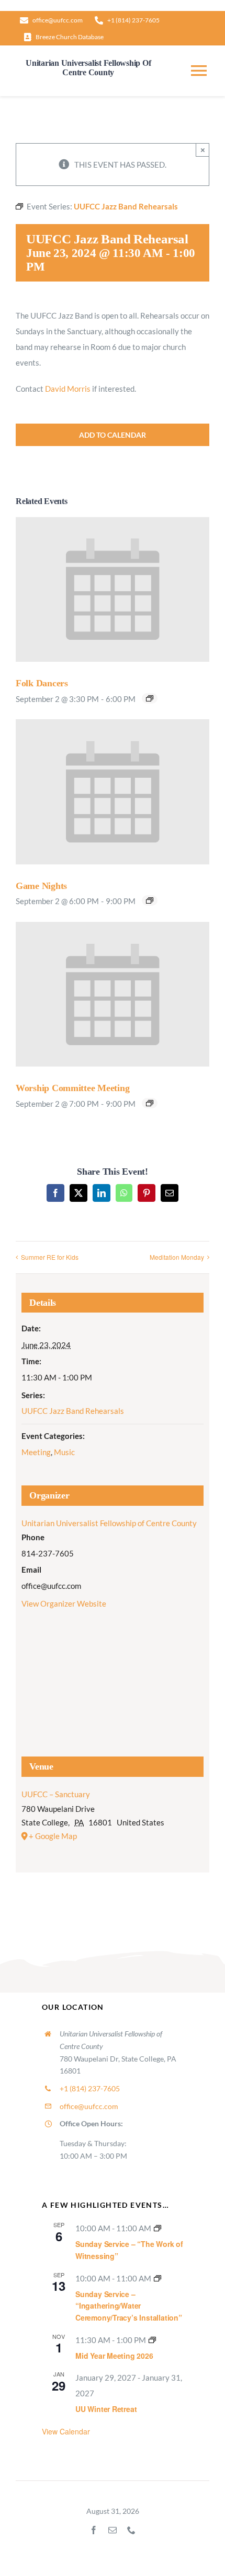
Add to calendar (113, 435)
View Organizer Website (64, 1603)
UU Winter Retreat (106, 2409)
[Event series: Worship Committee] (150, 1103)
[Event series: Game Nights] (150, 900)
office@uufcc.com (89, 2106)
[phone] (131, 2530)
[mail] (113, 2530)
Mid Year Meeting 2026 (114, 2356)
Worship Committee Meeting (72, 1088)
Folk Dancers (42, 683)
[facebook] (94, 2530)
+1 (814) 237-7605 (90, 2088)
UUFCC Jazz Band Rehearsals (73, 1411)
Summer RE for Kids (50, 1257)
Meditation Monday (177, 1257)
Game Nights (41, 886)
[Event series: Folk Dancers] (150, 698)
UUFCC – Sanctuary (56, 1794)
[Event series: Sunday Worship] (157, 2228)
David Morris (68, 389)
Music (64, 1452)
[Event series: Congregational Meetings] (152, 2340)
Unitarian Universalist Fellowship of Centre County (109, 1523)
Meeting (36, 1452)
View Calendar (66, 2431)
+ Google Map (53, 1836)
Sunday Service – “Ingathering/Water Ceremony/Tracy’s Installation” (129, 2306)
